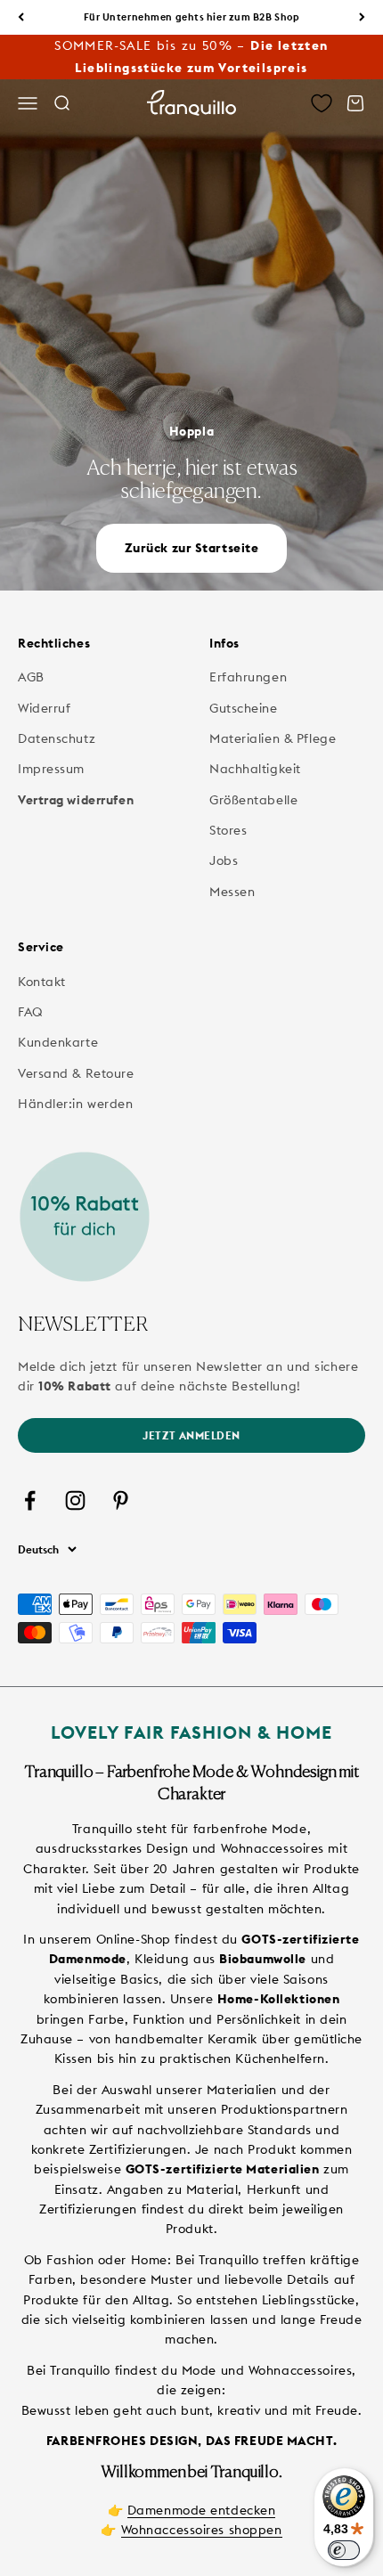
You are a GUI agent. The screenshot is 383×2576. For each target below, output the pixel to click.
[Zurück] (21, 17)
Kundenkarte (58, 1042)
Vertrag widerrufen (76, 800)
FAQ (31, 1012)
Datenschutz (57, 738)
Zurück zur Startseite (192, 548)
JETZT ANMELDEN (191, 1435)
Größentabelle (253, 800)
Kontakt (42, 982)
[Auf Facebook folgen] (30, 1500)
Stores (228, 830)
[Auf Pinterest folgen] (121, 1500)
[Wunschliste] (322, 103)
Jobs (224, 860)
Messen (232, 892)
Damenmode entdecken (202, 2510)
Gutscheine (244, 708)
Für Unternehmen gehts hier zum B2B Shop (192, 17)
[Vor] (362, 17)
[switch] (344, 2550)
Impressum (51, 769)
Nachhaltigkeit (255, 769)
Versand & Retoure (76, 1073)
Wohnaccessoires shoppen (202, 2530)
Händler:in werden (76, 1104)
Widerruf (44, 708)
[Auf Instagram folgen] (75, 1500)
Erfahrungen (248, 677)
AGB (31, 677)
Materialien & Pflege (273, 738)
